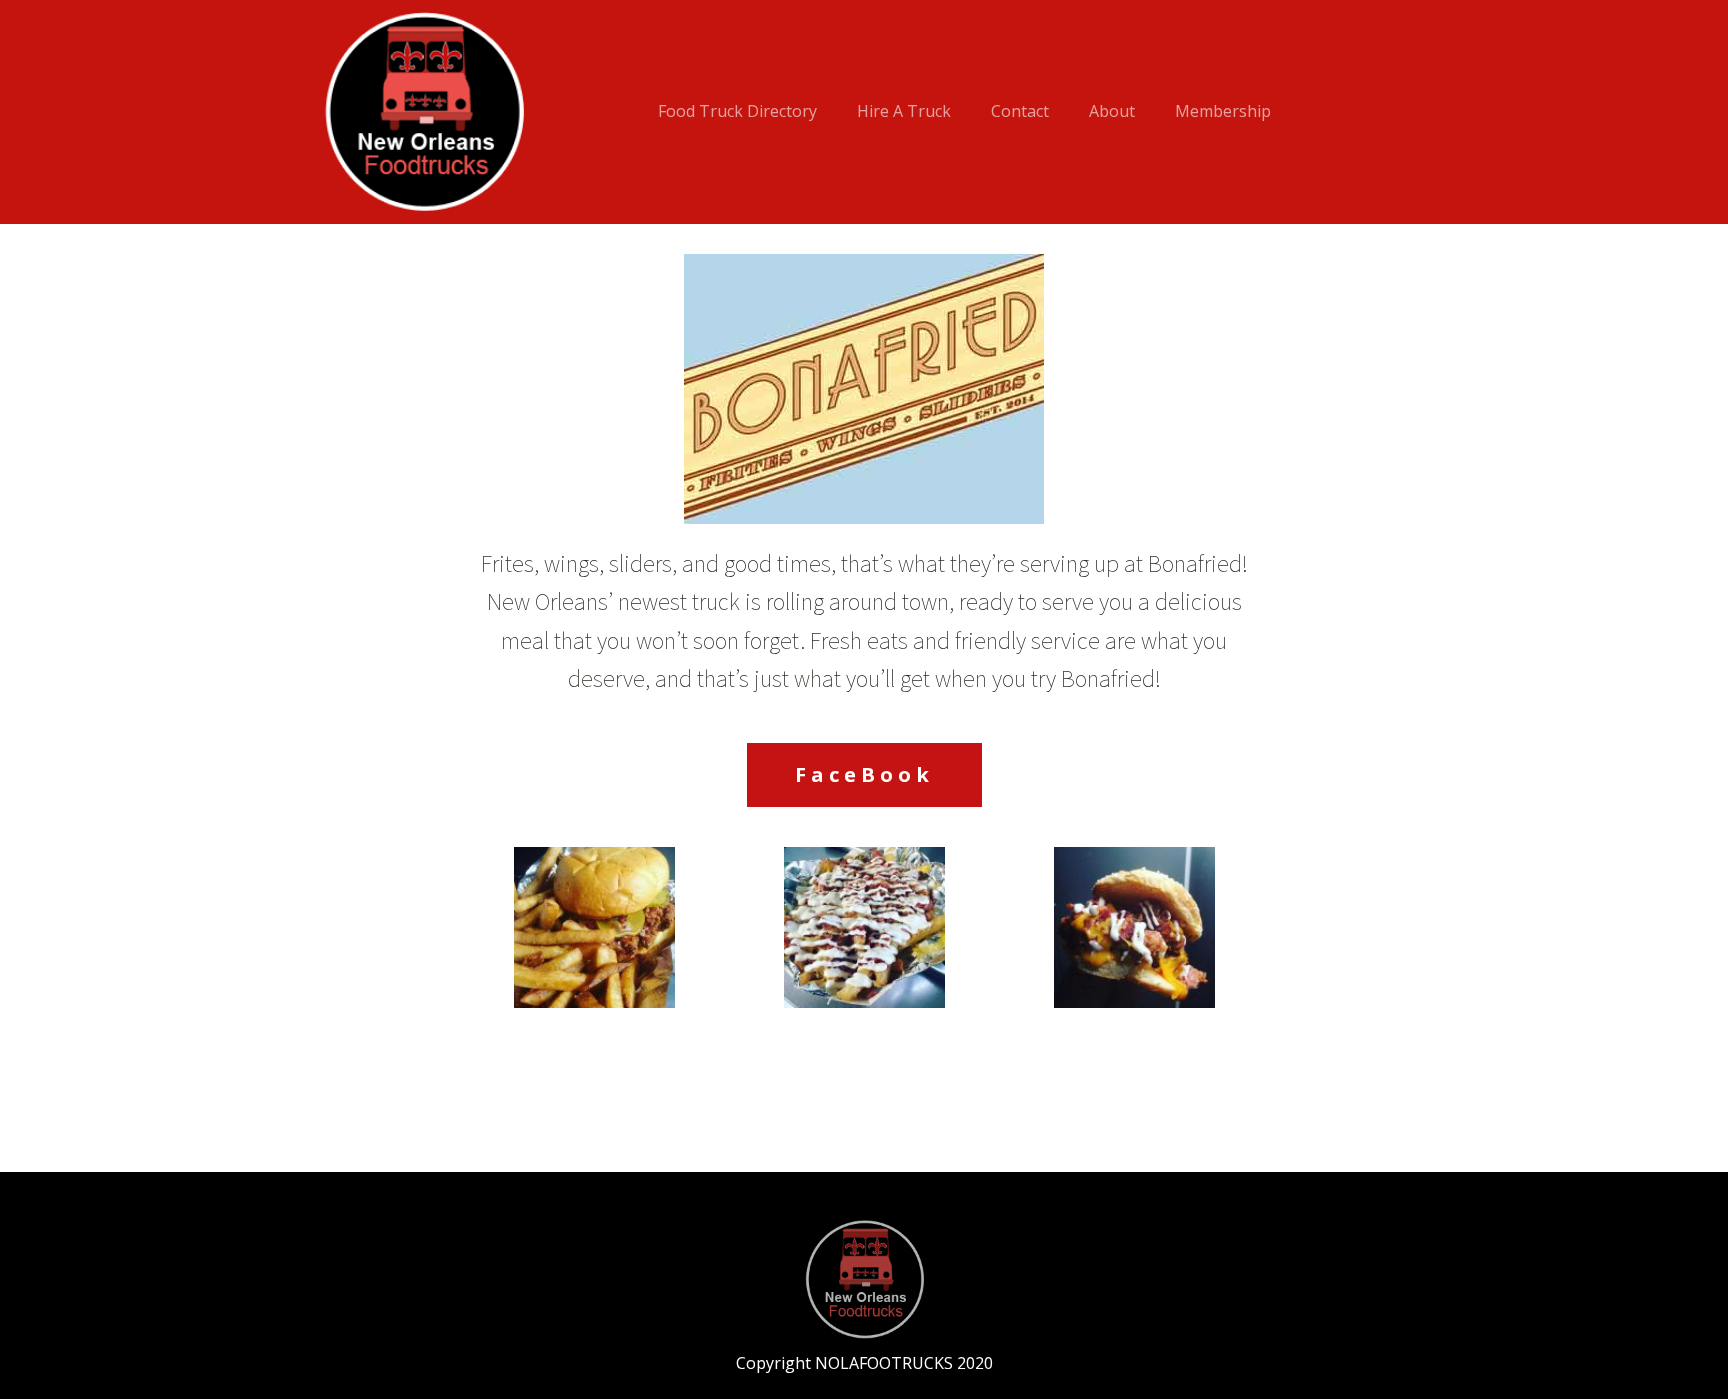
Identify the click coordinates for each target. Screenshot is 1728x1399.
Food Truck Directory (737, 111)
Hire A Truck (904, 111)
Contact (1020, 111)
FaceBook (864, 774)
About (1112, 111)
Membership (1223, 111)
